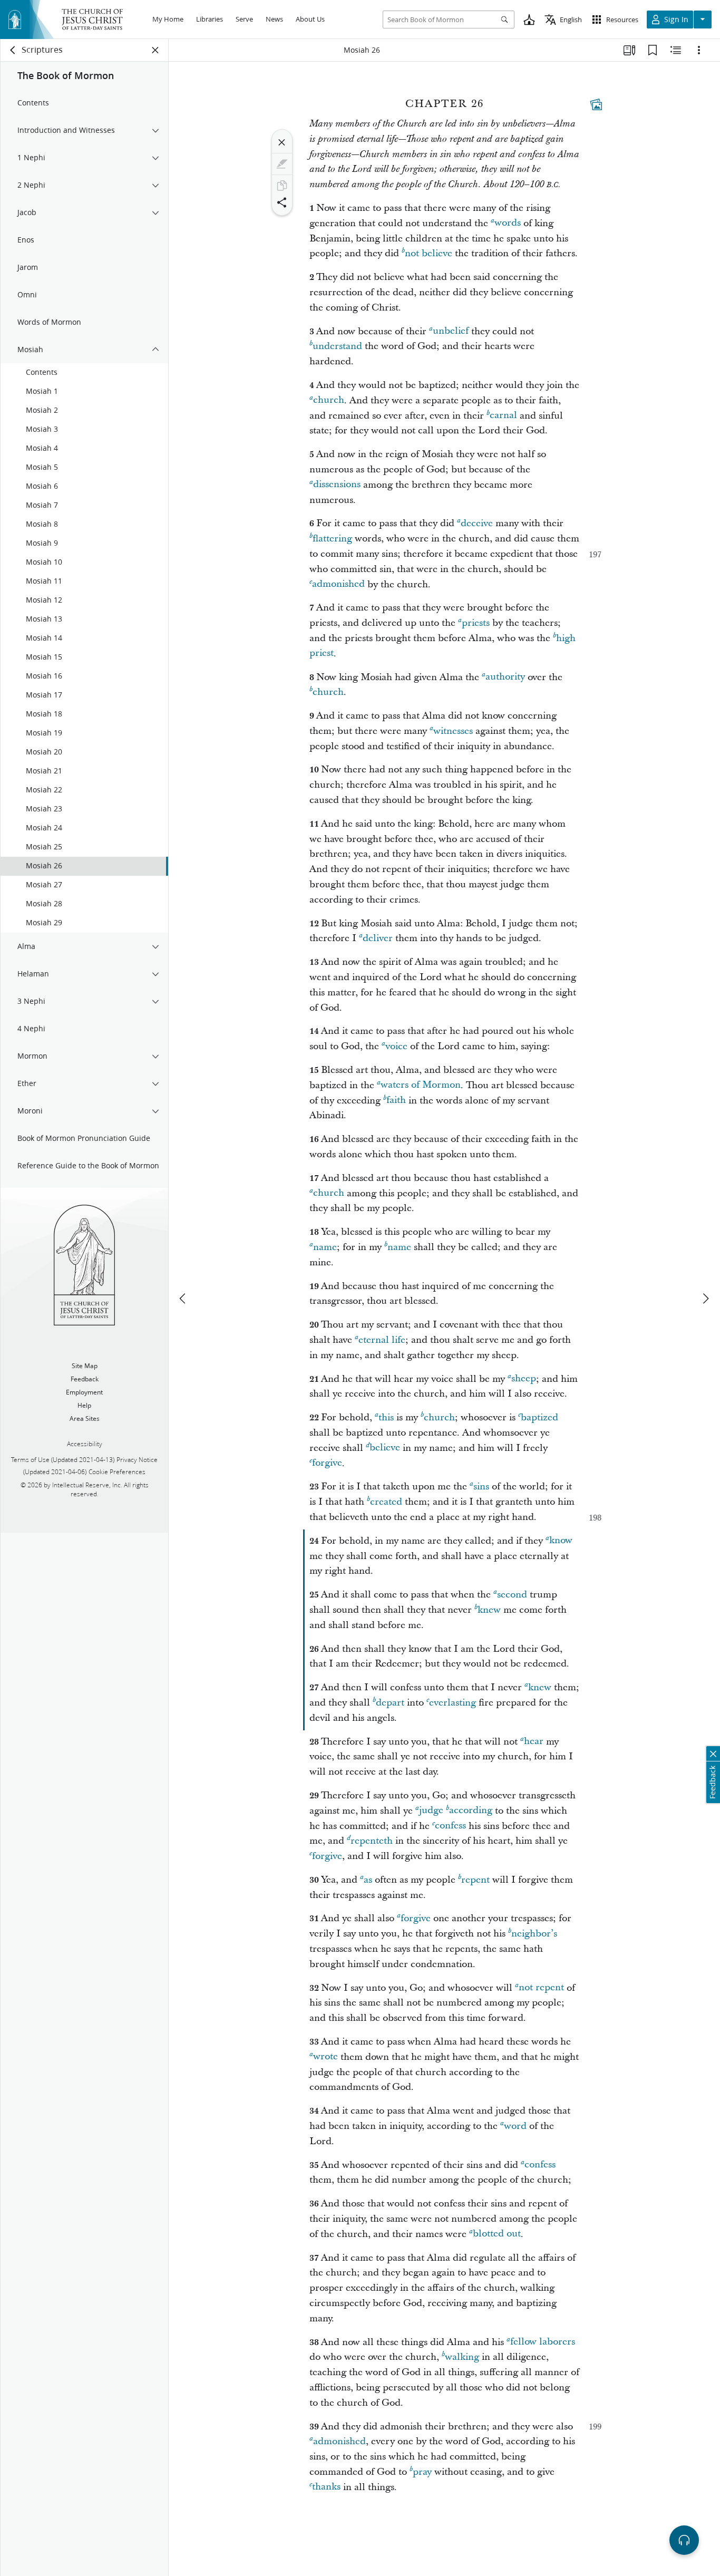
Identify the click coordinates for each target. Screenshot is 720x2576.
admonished (338, 584)
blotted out (497, 2234)
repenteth (372, 1841)
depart (390, 1703)
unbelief (451, 331)
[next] (705, 1299)
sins (481, 1486)
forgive (327, 1463)
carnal (503, 416)
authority (505, 677)
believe (385, 1448)
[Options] (699, 50)
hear (534, 1742)
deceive (477, 523)
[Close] (282, 142)
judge (431, 1811)
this (386, 1417)
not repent (541, 1988)
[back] (13, 50)
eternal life (382, 1340)
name (325, 1247)
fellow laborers (543, 2342)
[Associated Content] (596, 104)
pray (422, 2472)
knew (489, 1610)
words (508, 223)
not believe (429, 253)
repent (475, 1880)
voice (396, 1046)
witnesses (453, 731)
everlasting (453, 1703)
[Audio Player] (684, 2540)
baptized (539, 1417)
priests (476, 623)
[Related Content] (676, 50)
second (512, 1595)
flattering (332, 539)
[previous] (183, 1299)
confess (450, 1826)
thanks (326, 2487)
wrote (325, 2057)
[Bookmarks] (653, 50)
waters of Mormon (421, 1085)
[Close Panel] (155, 50)
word (515, 2126)
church (329, 400)
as (368, 1880)
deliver (378, 938)
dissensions (337, 485)
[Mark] (282, 164)
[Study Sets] (629, 50)
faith (396, 1101)
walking (462, 2357)
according (471, 1811)
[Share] (282, 202)
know (561, 1541)
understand (337, 346)
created (386, 1502)
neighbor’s (534, 1934)
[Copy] (282, 186)
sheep (524, 1379)
